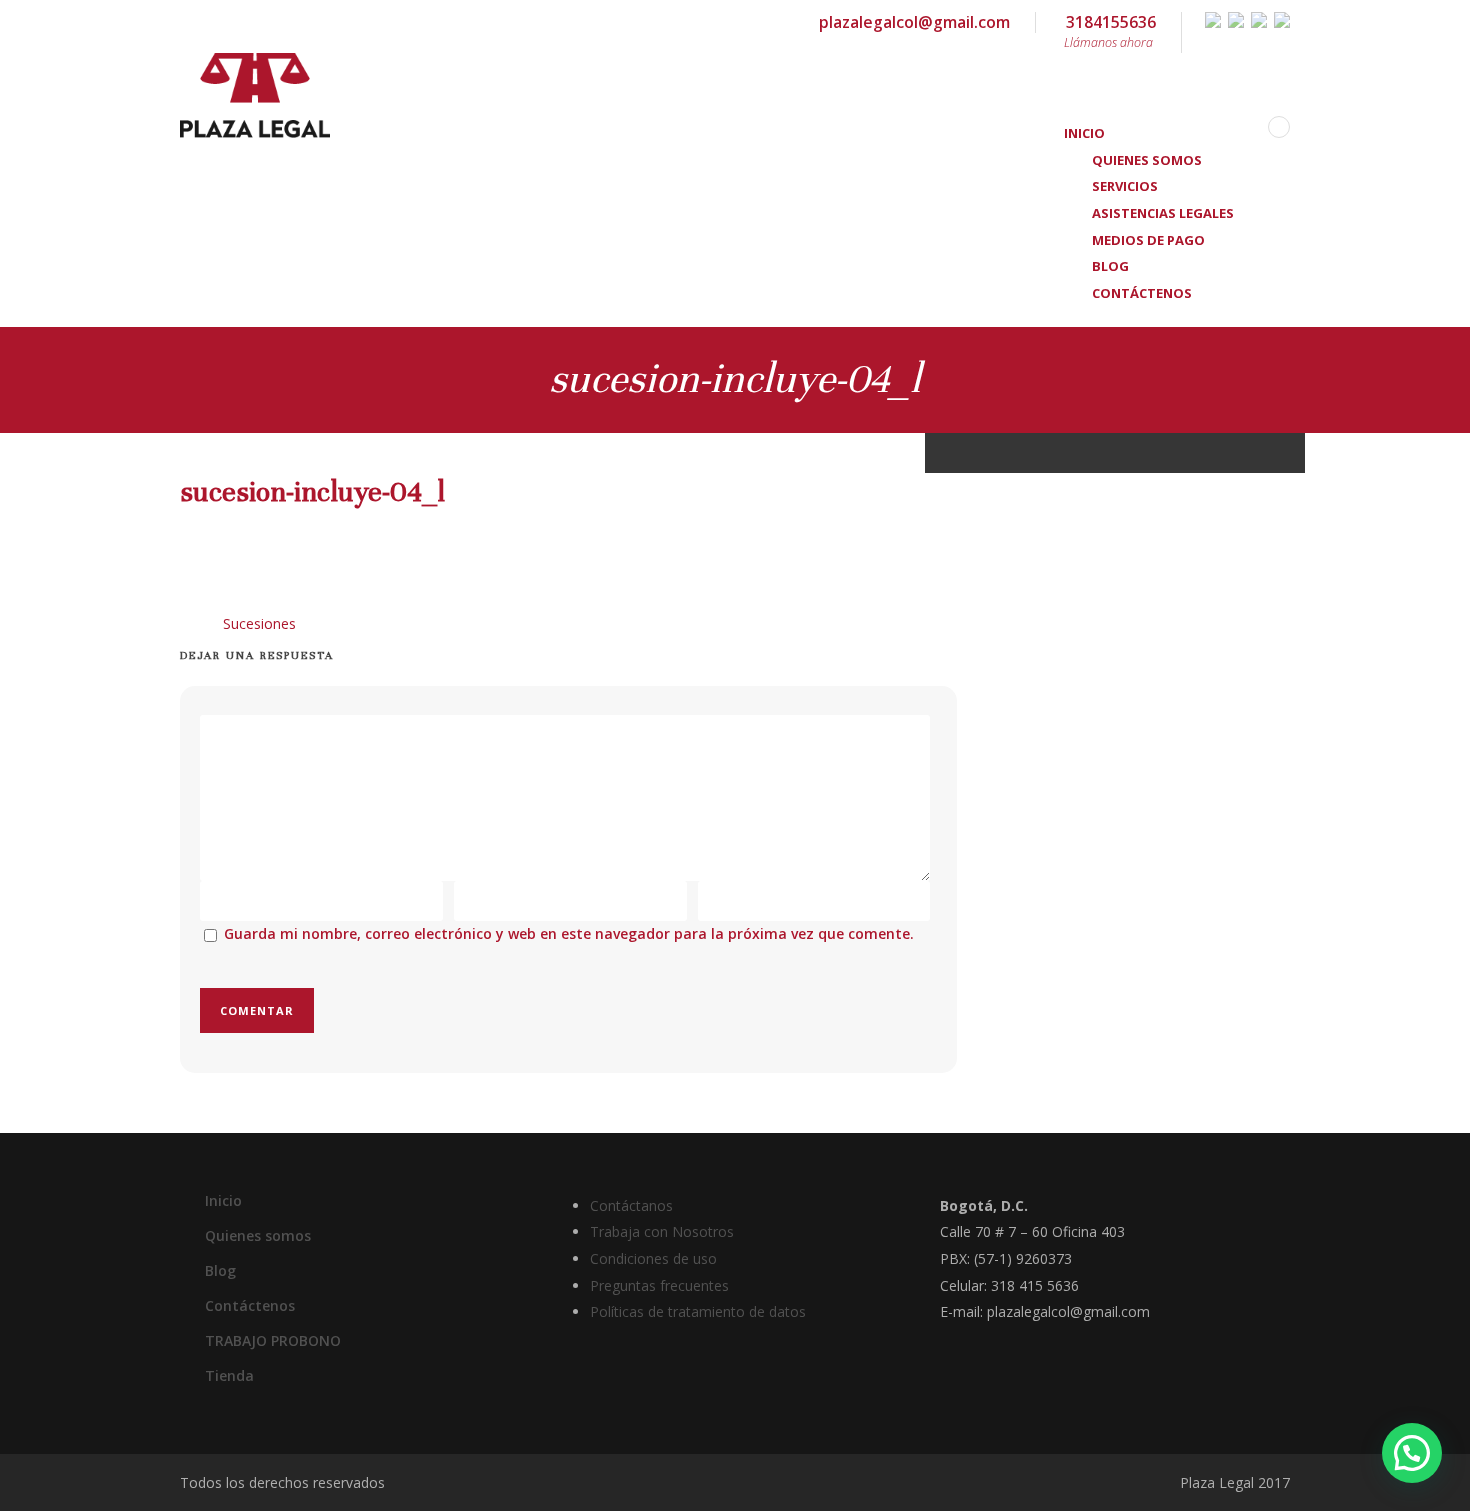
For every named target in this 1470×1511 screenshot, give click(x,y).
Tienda (229, 1375)
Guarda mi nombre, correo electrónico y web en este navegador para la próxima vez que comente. (569, 933)
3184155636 (1110, 31)
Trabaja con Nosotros (662, 1231)
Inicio (223, 1200)
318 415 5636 (1035, 1285)
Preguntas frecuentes (659, 1285)
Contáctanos (631, 1205)
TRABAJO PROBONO (273, 1340)
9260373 (1044, 1258)
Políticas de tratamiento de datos (698, 1311)
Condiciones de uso (653, 1258)
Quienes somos (258, 1235)
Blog (220, 1270)
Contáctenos (1142, 293)
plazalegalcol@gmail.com (914, 22)
